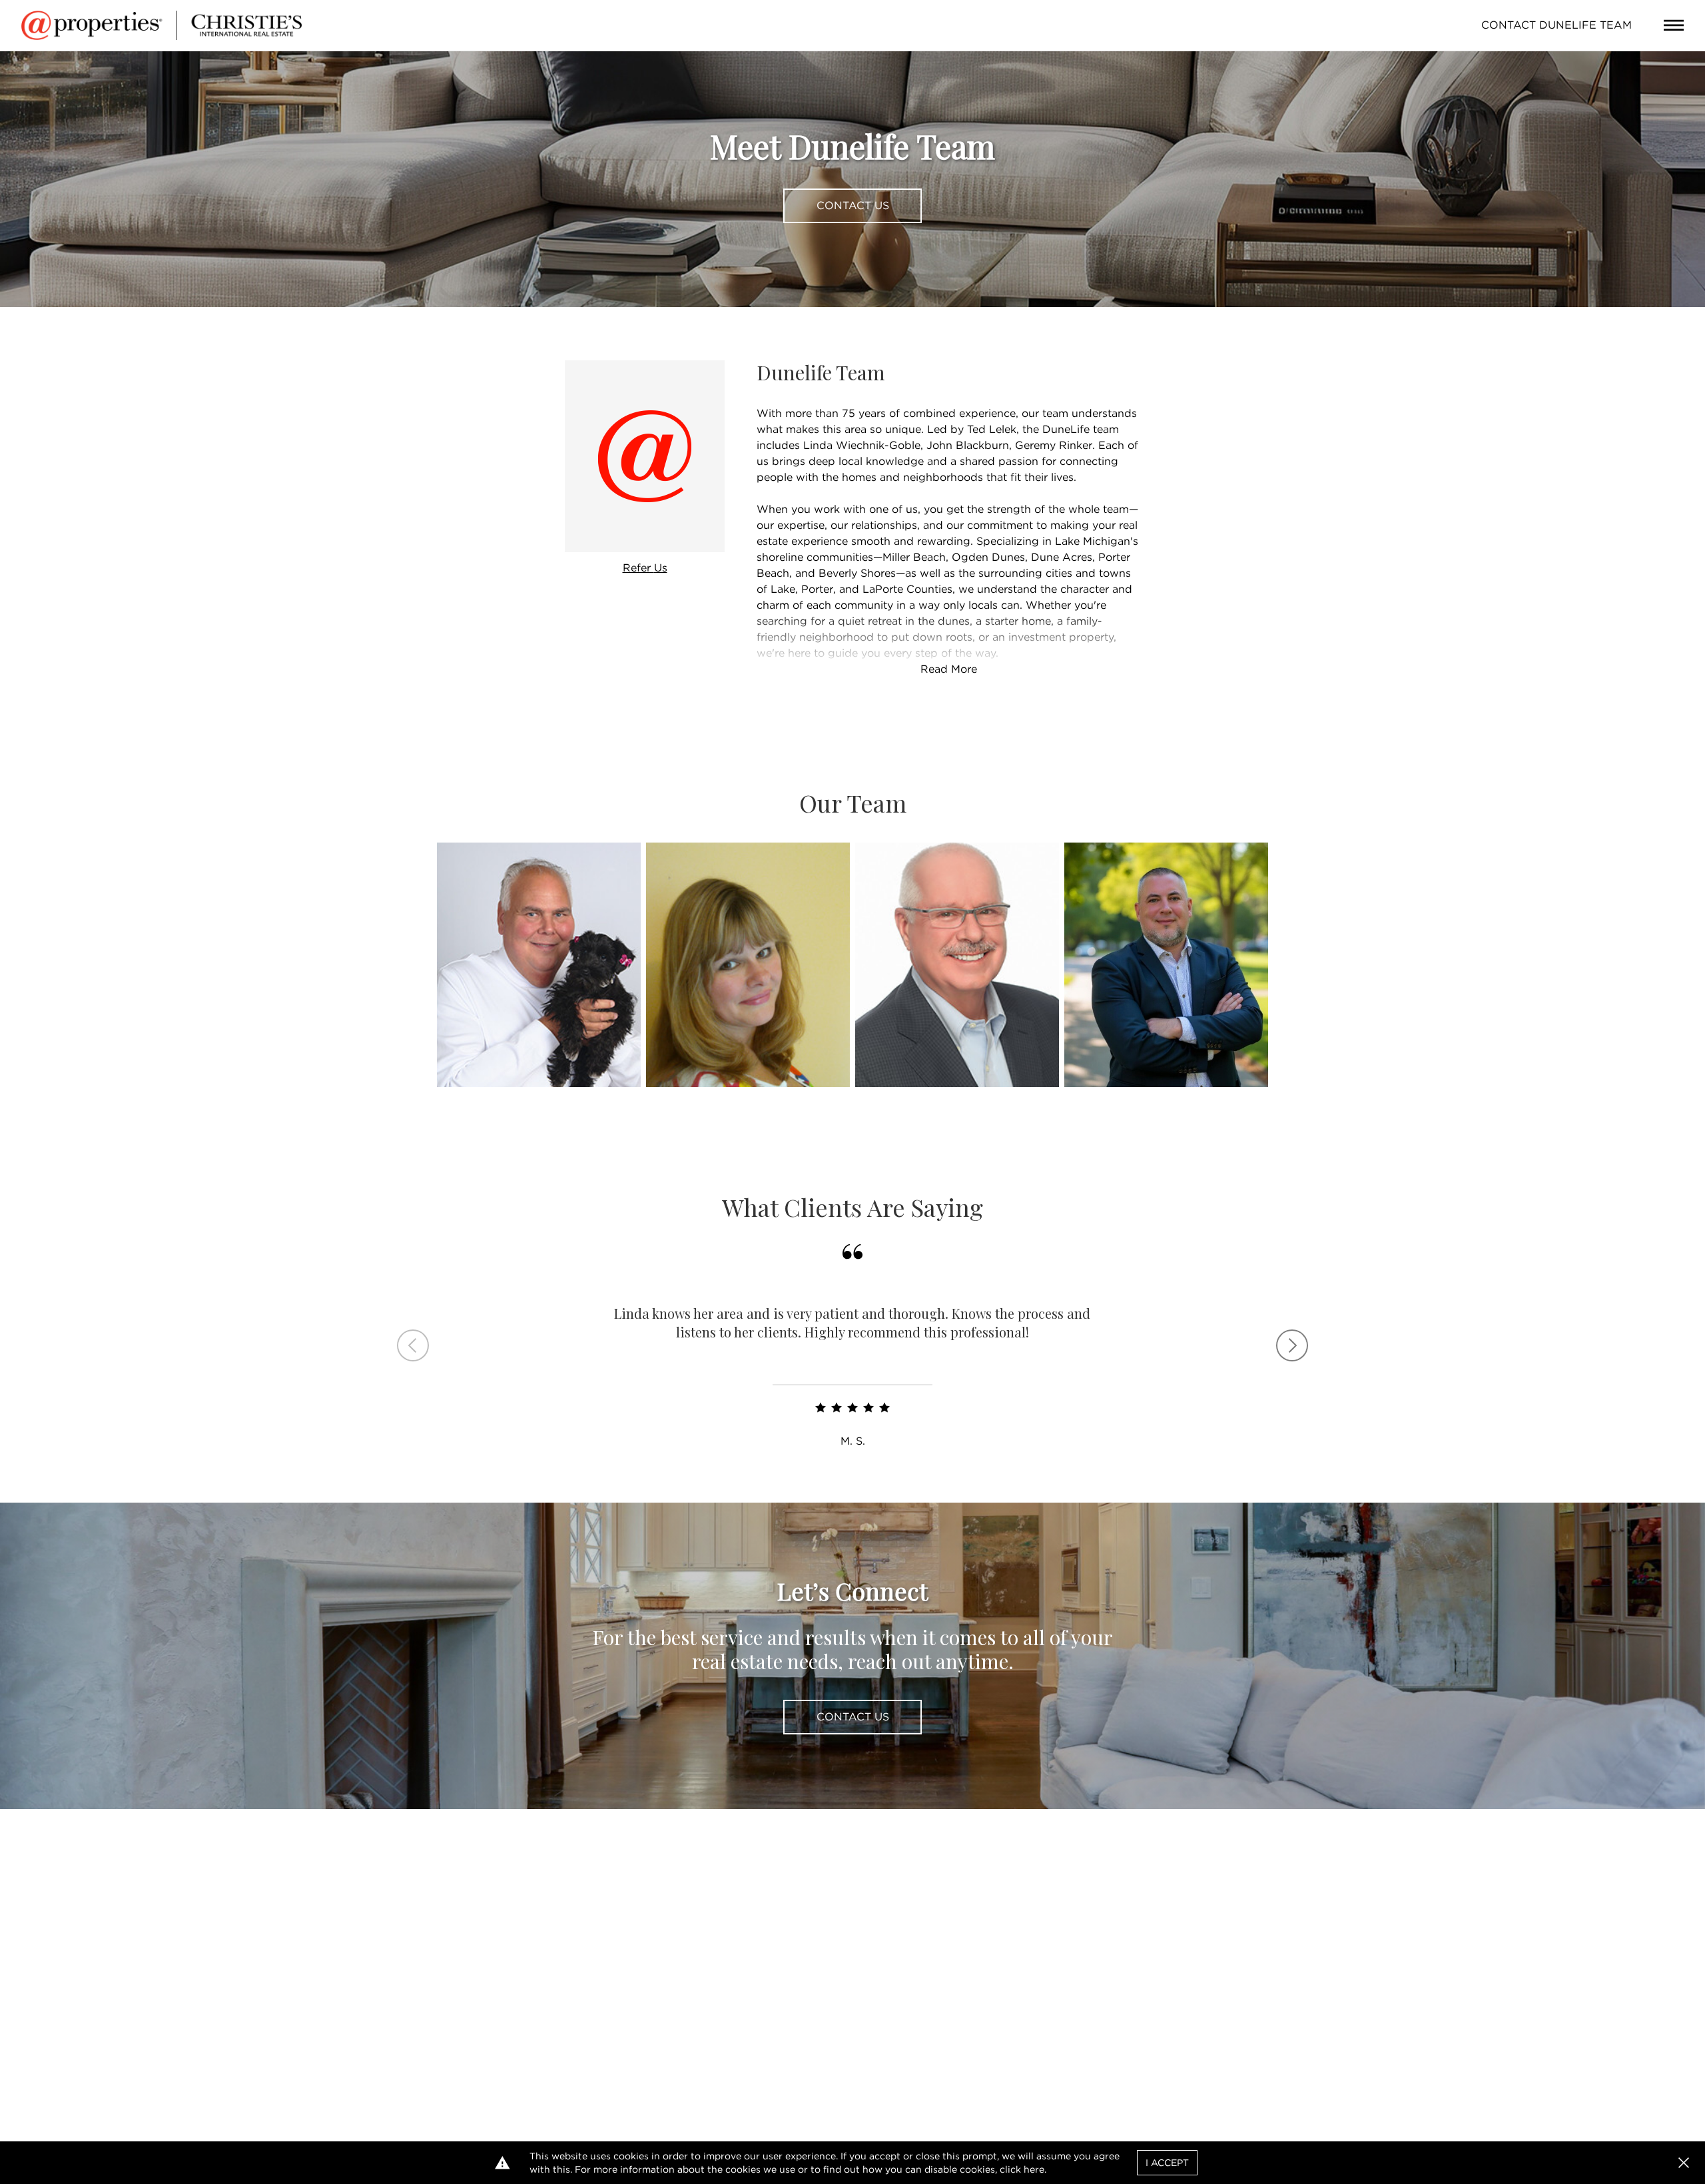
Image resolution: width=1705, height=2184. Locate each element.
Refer (645, 568)
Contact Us (853, 205)
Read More (949, 669)
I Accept (1167, 2163)
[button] (1684, 2163)
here (1034, 2169)
